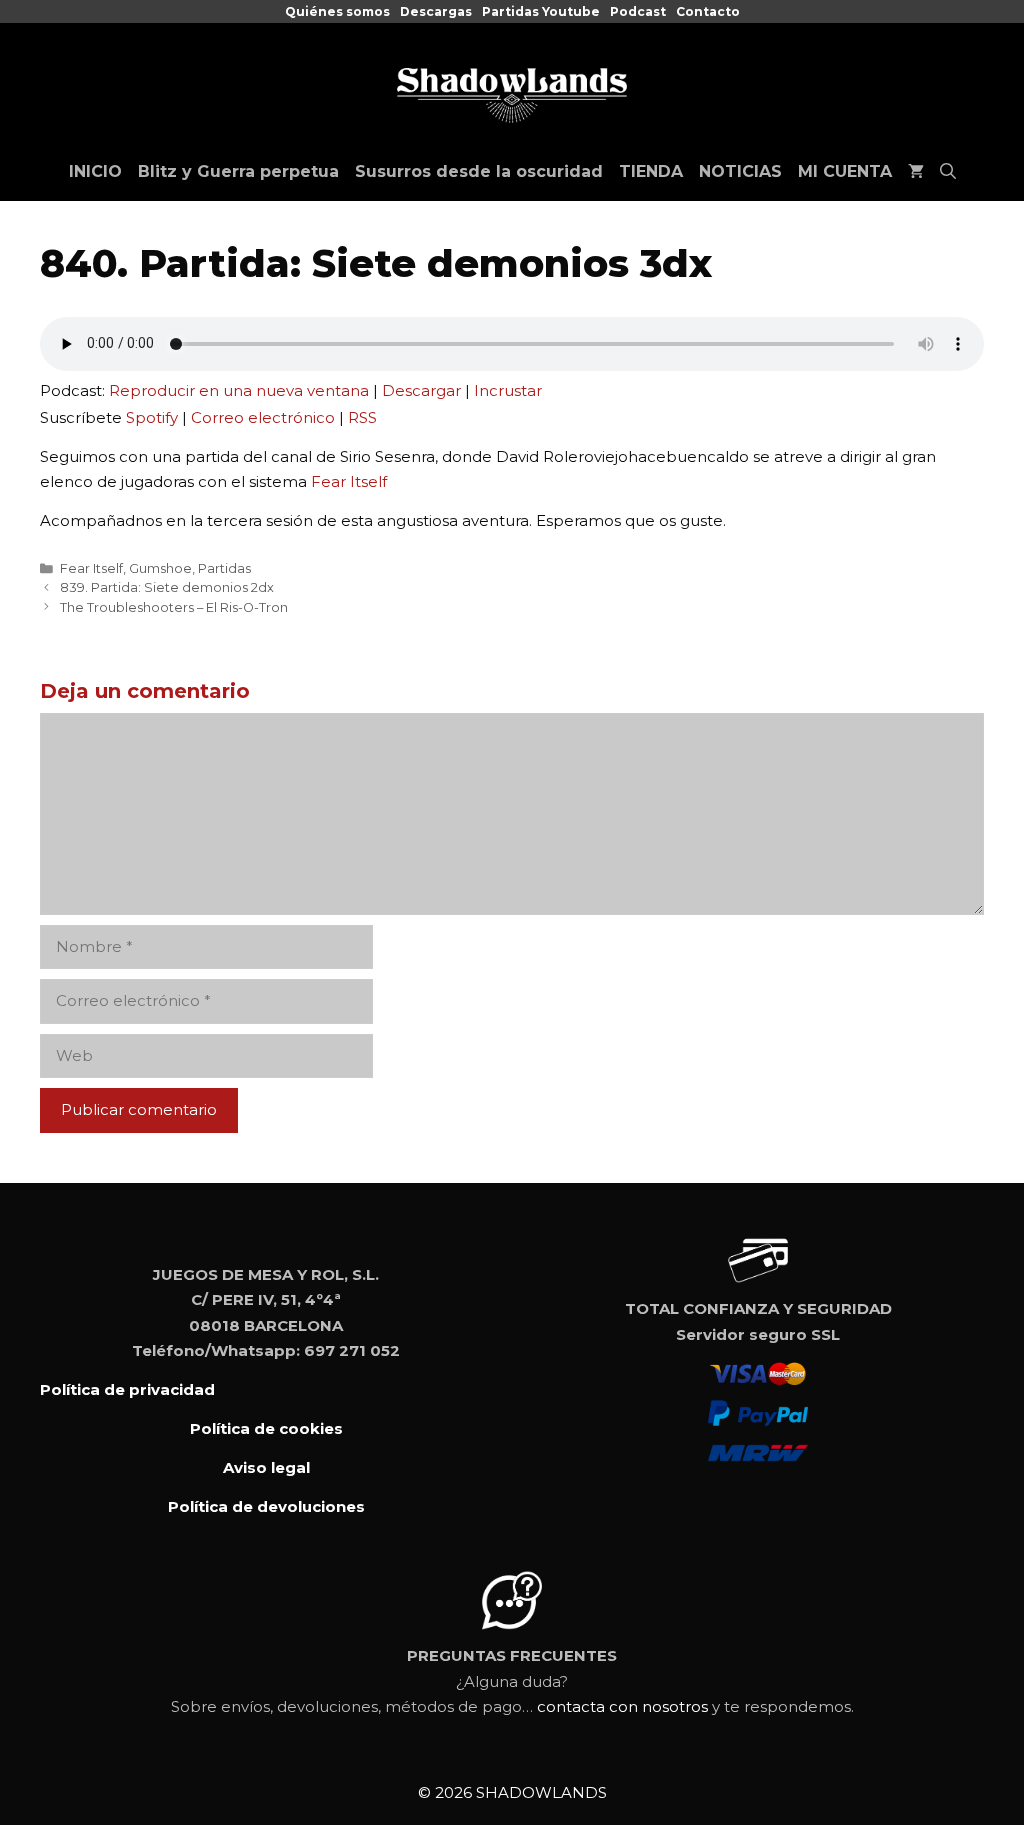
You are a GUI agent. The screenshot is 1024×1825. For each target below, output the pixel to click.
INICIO (95, 171)
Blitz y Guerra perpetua (238, 171)
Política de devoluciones (266, 1506)
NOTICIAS (740, 171)
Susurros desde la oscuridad (479, 171)
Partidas (224, 568)
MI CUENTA (845, 171)
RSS (362, 417)
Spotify (152, 417)
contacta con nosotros (622, 1706)
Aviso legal (266, 1467)
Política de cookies (266, 1428)
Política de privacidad (127, 1389)
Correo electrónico (263, 417)
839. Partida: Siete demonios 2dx (167, 587)
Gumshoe (160, 568)
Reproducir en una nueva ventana (239, 390)
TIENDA (651, 171)
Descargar (421, 390)
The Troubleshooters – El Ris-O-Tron (174, 607)
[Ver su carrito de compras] (916, 172)
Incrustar (508, 390)
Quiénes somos (337, 11)
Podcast (638, 11)
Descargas (436, 11)
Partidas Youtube (541, 11)
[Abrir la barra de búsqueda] (948, 172)
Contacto (708, 11)
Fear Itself (349, 481)
